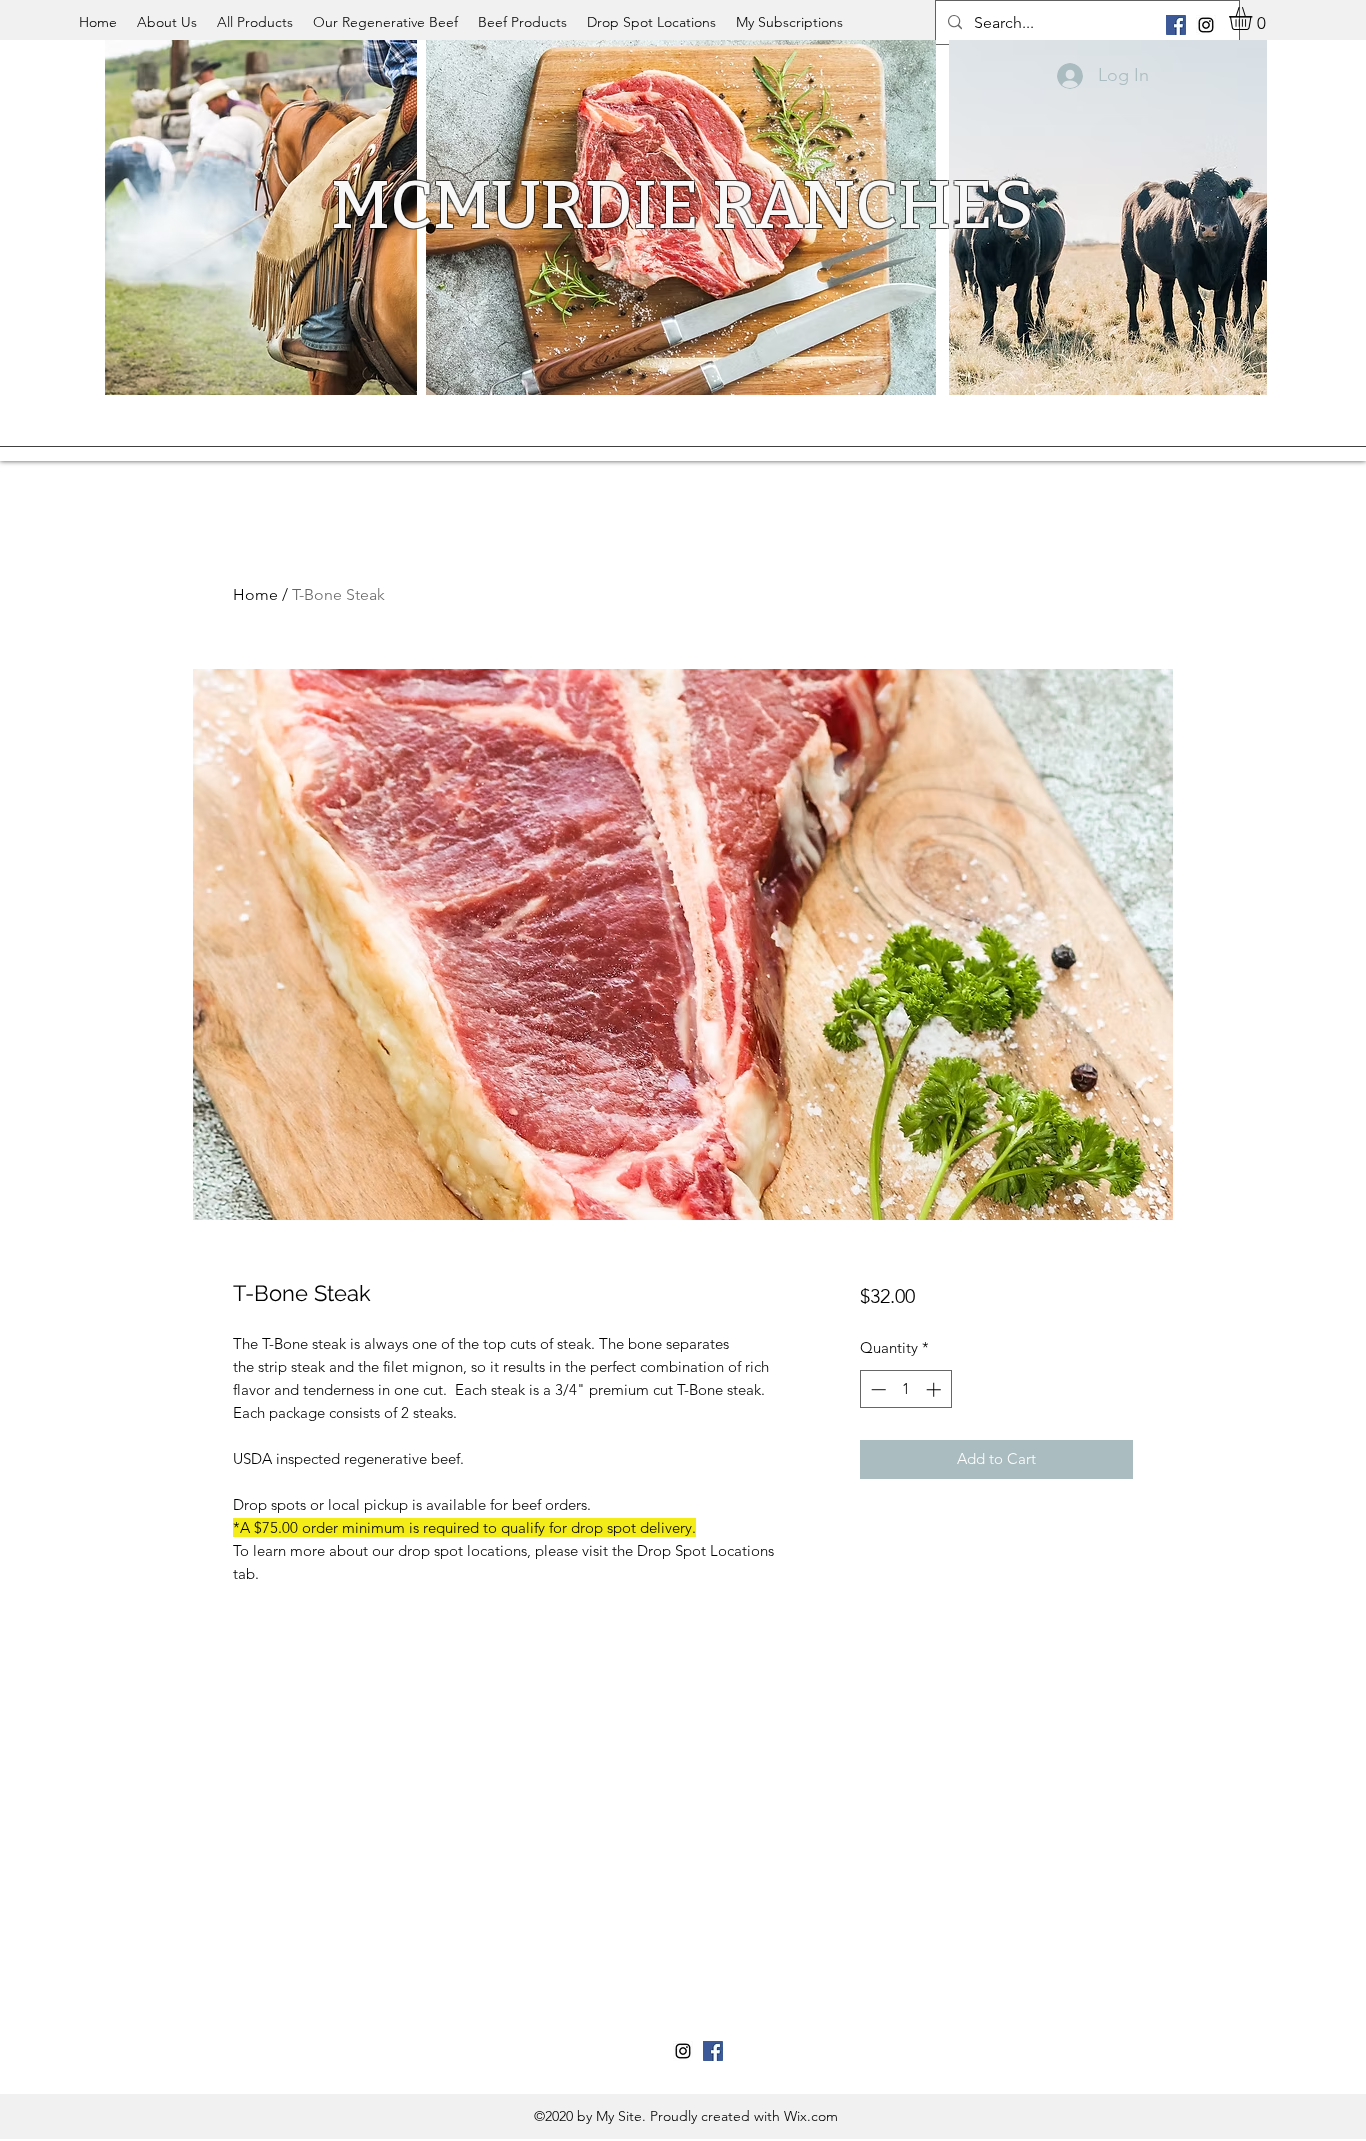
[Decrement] (876, 1389)
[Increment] (935, 1389)
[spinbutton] (905, 1389)
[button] (1254, 18)
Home (255, 594)
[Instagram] (1206, 25)
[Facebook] (1176, 25)
